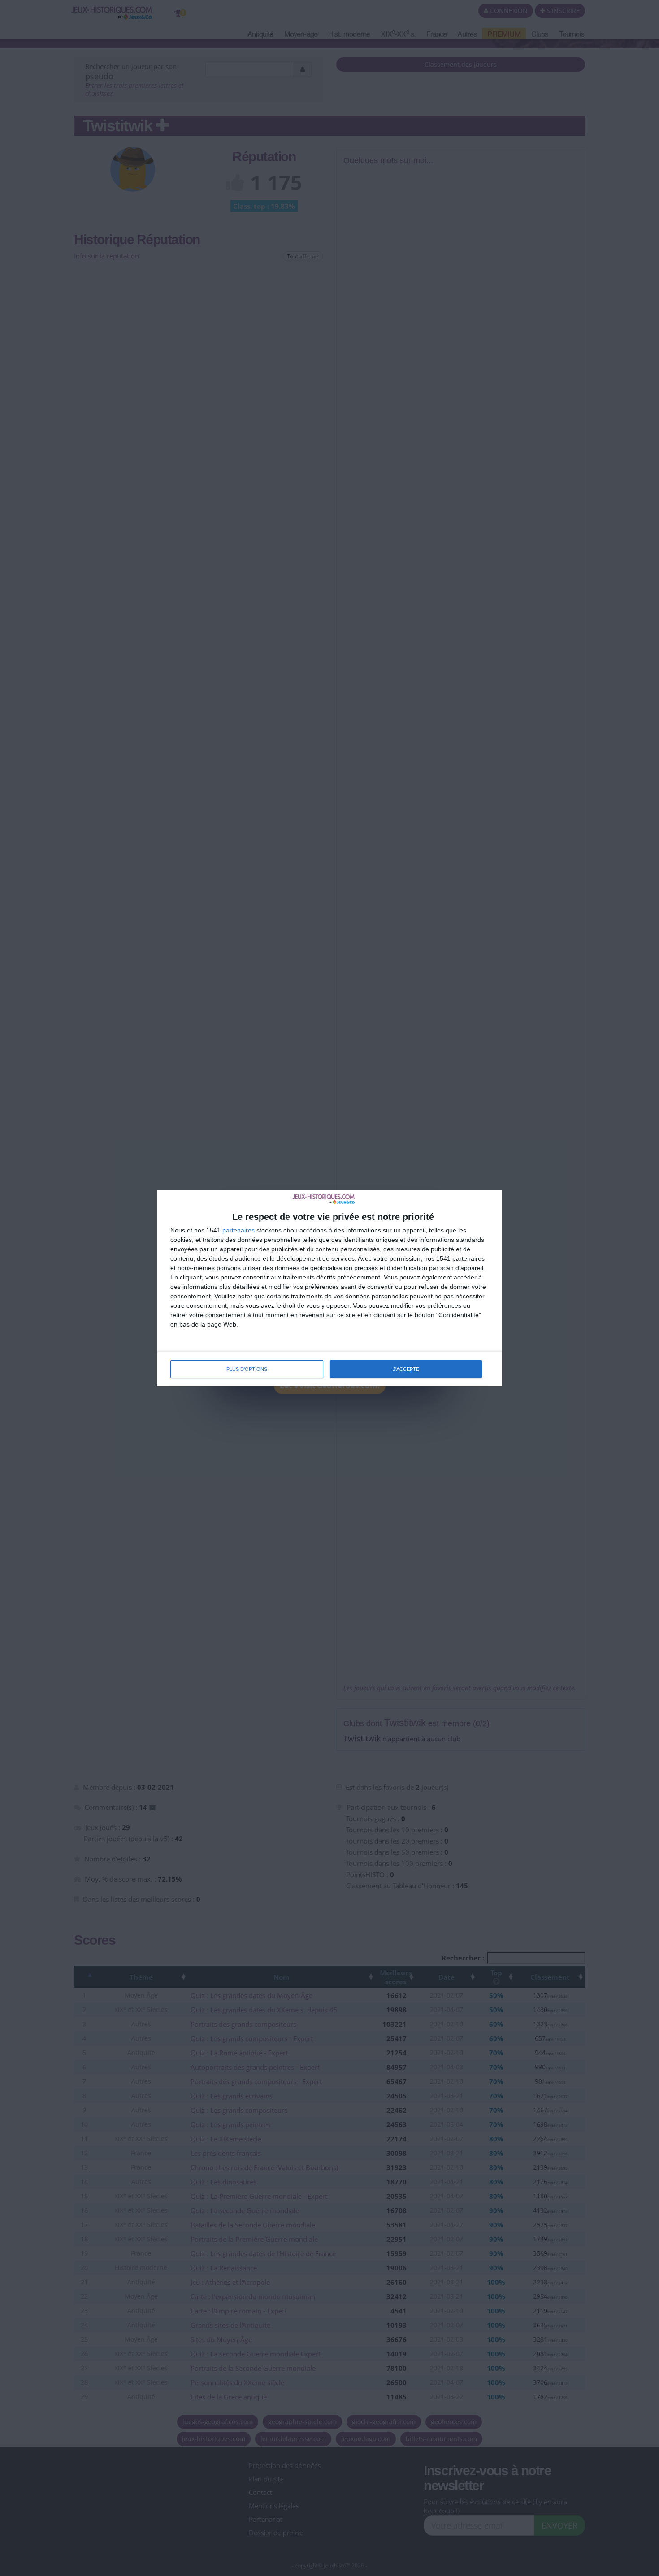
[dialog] (329, 1288)
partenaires (238, 1230)
